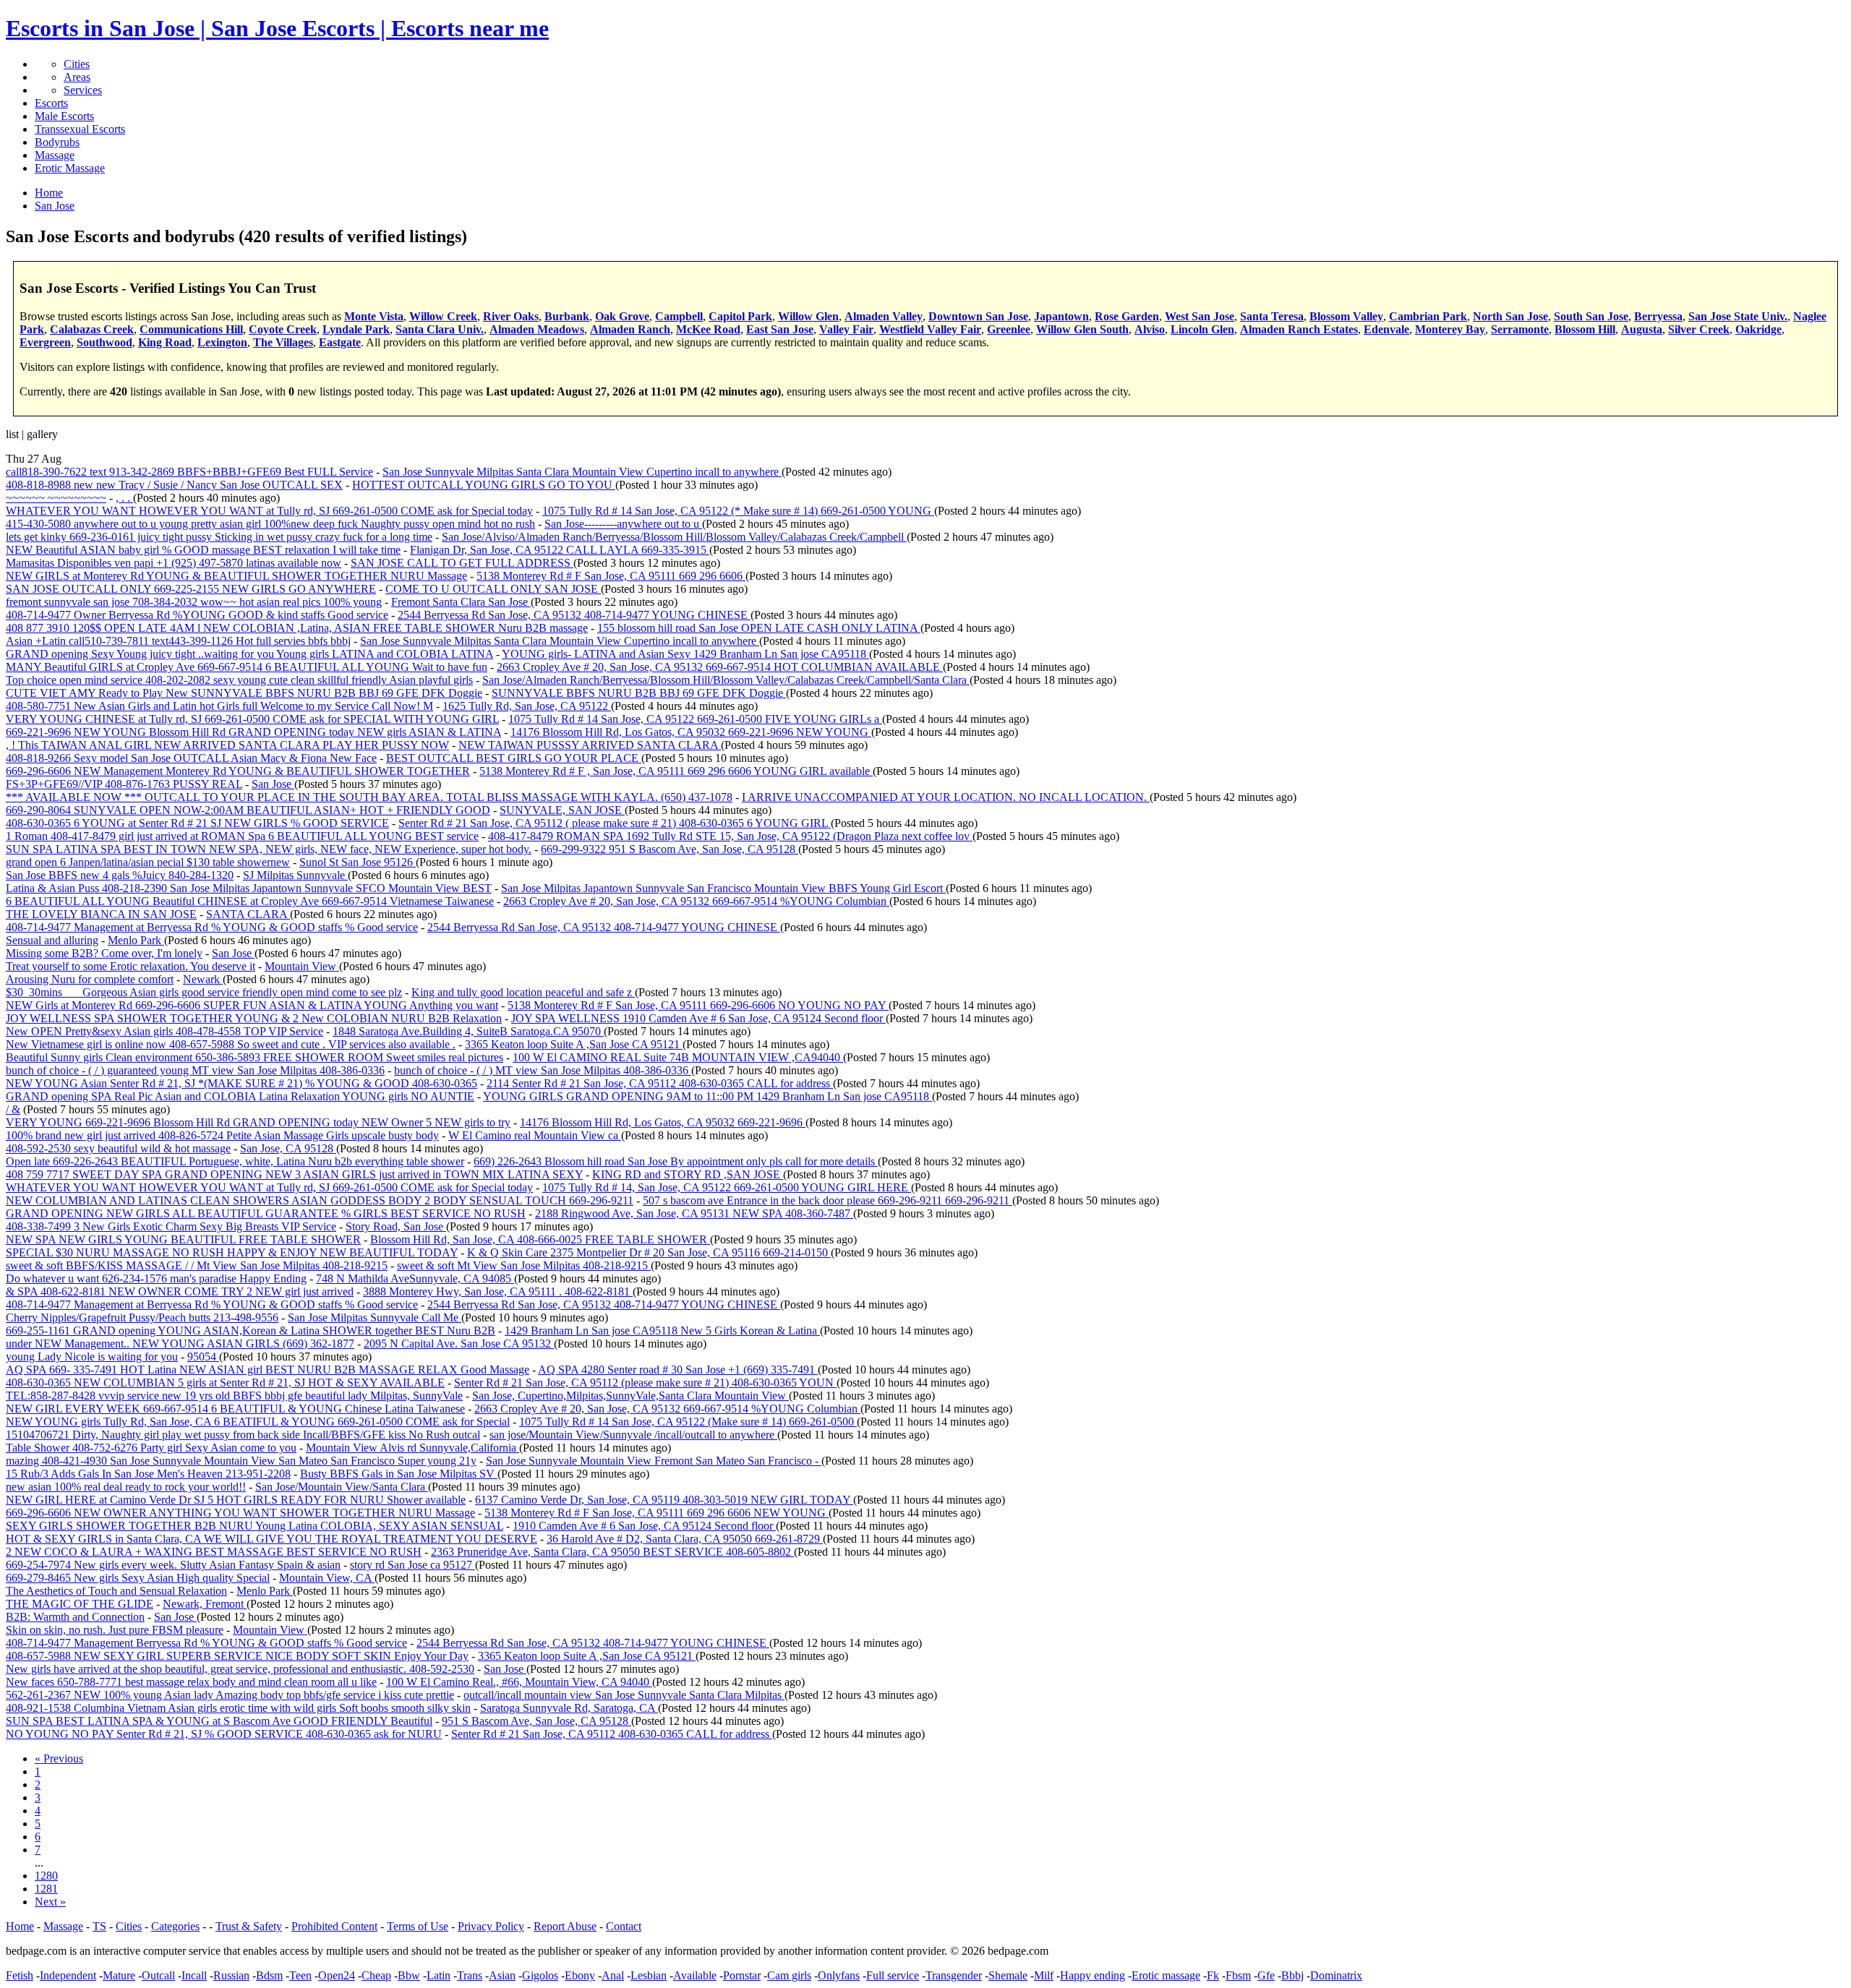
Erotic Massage (70, 168)
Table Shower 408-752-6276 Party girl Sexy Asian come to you (151, 1448)
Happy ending (1093, 1975)
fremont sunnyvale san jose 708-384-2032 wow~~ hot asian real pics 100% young (194, 602)
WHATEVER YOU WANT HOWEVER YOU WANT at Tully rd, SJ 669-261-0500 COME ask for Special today (269, 511)
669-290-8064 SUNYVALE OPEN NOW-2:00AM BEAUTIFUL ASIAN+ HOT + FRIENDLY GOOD (248, 810)
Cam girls (789, 1975)
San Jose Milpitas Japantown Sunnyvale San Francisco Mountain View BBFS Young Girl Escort (723, 888)
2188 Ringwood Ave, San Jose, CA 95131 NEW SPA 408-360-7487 (694, 1213)
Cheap (376, 1975)
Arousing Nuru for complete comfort (90, 979)
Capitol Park (740, 316)
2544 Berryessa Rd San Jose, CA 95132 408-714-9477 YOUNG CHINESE (574, 615)
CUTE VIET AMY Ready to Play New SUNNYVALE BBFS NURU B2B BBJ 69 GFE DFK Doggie (244, 693)
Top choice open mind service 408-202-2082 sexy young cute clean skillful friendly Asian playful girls (239, 680)
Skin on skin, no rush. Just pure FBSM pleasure (115, 1630)
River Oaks (511, 316)
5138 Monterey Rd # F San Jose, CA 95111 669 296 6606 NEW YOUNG (657, 1513)
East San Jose (780, 329)
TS (99, 1926)
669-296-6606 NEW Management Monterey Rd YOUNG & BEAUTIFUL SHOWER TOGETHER (238, 771)
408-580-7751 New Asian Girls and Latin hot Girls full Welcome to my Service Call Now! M (219, 706)
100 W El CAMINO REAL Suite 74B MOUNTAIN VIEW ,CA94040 (678, 1057)
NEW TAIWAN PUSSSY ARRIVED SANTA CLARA (590, 745)
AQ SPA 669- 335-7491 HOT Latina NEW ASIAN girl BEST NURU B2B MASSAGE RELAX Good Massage (268, 1370)
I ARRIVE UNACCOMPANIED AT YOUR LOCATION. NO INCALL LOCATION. (946, 797)
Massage (55, 155)
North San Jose (1510, 316)
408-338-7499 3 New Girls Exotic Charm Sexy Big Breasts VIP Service (171, 1226)
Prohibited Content (334, 1926)
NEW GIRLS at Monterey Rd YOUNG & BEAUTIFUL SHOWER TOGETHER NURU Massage (236, 576)
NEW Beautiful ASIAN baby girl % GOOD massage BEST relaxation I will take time (203, 550)
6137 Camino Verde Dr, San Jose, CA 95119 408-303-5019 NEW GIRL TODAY (664, 1500)
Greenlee (1009, 329)
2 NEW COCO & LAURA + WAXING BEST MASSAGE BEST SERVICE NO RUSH (214, 1552)
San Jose (273, 784)
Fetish (20, 1975)
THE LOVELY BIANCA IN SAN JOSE (101, 914)
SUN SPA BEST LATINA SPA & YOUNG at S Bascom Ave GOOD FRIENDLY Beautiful (219, 1721)
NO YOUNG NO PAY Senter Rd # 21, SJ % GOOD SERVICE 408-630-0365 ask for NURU (224, 1734)
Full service (893, 1975)
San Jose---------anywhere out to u (623, 524)
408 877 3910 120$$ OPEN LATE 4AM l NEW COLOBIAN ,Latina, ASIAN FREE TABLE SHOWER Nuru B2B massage (297, 628)
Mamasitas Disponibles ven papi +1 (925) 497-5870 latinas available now (174, 563)
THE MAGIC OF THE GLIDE (80, 1604)
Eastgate (340, 342)
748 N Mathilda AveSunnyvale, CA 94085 (415, 1278)
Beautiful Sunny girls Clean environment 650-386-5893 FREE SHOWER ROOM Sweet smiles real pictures (255, 1057)
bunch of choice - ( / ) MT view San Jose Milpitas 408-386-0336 (543, 1070)
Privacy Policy (491, 1926)
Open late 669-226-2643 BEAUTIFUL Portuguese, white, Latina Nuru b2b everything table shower (235, 1161)
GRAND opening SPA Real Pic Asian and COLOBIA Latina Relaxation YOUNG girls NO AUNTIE (240, 1096)
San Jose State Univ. (1738, 316)
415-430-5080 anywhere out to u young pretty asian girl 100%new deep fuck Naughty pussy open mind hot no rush (270, 524)
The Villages (283, 342)
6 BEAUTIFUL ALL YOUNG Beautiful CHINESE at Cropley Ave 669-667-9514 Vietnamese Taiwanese (250, 901)
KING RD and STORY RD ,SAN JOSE (688, 1174)
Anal (613, 1975)
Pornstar (742, 1975)
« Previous (59, 1758)
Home (20, 1926)
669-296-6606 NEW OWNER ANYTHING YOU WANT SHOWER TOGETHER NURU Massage (240, 1513)
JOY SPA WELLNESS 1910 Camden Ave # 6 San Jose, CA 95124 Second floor (698, 1018)
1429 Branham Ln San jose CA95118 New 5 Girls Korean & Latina (662, 1331)
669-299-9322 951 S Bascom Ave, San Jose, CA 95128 (670, 849)
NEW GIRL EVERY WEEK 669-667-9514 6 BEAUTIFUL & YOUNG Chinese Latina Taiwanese (235, 1409)
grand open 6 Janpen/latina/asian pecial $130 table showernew (148, 862)
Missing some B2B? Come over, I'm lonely (104, 953)
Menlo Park (136, 940)
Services (83, 90)
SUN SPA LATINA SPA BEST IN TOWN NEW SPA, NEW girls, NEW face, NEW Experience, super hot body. (269, 849)
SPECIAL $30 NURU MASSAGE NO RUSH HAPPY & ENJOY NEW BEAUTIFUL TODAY (232, 1252)
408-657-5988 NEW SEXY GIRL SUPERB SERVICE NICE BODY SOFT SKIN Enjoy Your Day (237, 1656)
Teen (300, 1975)
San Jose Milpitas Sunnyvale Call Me (375, 1318)
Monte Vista (374, 316)
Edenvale (1386, 329)
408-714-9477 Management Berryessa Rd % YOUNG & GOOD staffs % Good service (206, 1643)
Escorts (51, 103)
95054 (203, 1357)
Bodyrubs (57, 142)
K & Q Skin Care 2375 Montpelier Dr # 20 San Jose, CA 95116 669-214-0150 (649, 1252)
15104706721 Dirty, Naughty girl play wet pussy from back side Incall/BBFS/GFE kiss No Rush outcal (243, 1435)
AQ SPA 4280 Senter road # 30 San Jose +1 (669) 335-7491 (678, 1370)
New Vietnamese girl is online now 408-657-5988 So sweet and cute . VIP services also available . (231, 1044)
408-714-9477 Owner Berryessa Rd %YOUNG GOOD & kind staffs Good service (197, 615)
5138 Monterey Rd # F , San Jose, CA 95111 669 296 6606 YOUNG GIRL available (676, 771)
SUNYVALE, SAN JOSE (562, 810)
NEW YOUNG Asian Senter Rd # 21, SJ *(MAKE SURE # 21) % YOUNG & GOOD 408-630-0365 (241, 1083)
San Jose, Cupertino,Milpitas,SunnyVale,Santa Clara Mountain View (630, 1396)
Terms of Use (418, 1926)
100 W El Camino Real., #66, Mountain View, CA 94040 (519, 1682)
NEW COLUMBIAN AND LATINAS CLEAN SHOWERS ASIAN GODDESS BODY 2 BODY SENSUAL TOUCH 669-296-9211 (320, 1200)
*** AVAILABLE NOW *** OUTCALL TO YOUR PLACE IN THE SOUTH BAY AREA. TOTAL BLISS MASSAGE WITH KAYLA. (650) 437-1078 (369, 797)
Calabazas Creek (92, 329)
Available (695, 1975)
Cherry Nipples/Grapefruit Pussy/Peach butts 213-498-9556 (142, 1318)
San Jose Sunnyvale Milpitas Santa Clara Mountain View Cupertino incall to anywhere (582, 472)
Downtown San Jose (978, 316)
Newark (203, 979)
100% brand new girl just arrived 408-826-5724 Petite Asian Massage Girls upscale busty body (222, 1135)
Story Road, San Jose (396, 1226)
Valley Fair (846, 329)
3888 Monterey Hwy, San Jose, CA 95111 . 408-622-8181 (498, 1291)
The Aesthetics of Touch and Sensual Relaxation (116, 1591)
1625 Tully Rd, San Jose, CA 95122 (527, 706)
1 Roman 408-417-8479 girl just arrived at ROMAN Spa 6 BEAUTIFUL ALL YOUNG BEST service (242, 836)
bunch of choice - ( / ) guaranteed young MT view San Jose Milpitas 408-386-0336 (195, 1070)
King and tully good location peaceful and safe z (523, 992)
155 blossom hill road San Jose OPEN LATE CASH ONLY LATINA (759, 628)
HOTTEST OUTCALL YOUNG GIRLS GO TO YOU (484, 485)
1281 (46, 1889)
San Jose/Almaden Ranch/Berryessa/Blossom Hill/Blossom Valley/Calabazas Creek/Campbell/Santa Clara (726, 680)
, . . (124, 498)
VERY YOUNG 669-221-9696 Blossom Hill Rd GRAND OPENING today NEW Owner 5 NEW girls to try (258, 1122)
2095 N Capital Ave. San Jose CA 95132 (459, 1344)
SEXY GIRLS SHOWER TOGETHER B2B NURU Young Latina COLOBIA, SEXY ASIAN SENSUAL (255, 1526)
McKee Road (708, 329)
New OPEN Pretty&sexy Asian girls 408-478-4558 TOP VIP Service (164, 1031)
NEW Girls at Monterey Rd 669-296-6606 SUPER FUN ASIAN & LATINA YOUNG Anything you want (252, 1005)
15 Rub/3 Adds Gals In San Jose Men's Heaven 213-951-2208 (148, 1474)
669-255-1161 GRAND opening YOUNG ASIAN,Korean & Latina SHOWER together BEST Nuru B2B (251, 1331)
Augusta (1642, 329)
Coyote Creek (283, 329)
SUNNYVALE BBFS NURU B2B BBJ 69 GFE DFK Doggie (639, 693)
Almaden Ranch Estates (1299, 329)
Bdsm (269, 1975)
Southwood (104, 342)
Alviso (1150, 329)
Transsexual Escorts (80, 129)
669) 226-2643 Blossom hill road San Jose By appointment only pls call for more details (676, 1161)
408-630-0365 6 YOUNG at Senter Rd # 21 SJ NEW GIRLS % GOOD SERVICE (197, 823)
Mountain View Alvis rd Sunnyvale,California (412, 1448)
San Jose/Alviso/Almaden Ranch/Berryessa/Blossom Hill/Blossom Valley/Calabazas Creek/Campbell (674, 537)
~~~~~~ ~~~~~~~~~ (56, 498)
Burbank (567, 316)
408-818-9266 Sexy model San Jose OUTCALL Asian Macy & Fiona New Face (191, 758)
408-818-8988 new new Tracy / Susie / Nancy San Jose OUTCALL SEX (174, 485)
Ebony (580, 1975)
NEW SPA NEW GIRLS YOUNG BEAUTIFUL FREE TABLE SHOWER (183, 1239)
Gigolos (540, 1975)
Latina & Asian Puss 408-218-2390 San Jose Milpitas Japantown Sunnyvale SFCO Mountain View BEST (249, 888)
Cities (77, 64)
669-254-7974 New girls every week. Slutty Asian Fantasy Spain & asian (173, 1565)
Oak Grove (622, 316)
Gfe (1266, 1975)
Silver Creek (1699, 329)
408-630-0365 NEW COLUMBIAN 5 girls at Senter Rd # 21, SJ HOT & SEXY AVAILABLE (225, 1383)
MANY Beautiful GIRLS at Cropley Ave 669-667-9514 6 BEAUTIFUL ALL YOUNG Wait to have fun (247, 667)
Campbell (679, 316)
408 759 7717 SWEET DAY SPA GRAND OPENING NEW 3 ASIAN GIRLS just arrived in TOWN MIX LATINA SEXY (294, 1174)
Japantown (1061, 316)
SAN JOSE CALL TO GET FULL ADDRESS (462, 563)
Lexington (222, 342)
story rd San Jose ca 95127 (412, 1565)
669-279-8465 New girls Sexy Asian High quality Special (138, 1578)
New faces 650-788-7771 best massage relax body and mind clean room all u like (191, 1682)
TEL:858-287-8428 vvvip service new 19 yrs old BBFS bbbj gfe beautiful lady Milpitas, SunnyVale (234, 1396)
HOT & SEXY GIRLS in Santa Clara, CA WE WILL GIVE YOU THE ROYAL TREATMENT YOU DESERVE (272, 1539)
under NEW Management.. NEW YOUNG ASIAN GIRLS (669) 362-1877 (180, 1344)
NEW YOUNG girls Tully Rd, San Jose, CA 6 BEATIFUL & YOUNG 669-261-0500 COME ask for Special (258, 1422)
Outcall (158, 1975)
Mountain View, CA (327, 1578)
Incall (194, 1975)
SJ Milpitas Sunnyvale (295, 875)
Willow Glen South (1082, 329)
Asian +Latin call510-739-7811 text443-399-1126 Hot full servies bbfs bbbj (178, 641)
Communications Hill (191, 329)
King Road (165, 342)
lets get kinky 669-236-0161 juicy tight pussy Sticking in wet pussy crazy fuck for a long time (219, 537)
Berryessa (1658, 316)
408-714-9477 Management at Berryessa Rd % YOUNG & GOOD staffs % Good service (212, 927)
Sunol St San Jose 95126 (358, 862)
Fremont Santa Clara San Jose (461, 602)
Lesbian (649, 1975)
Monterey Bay (1450, 329)
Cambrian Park (1428, 316)
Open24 (337, 1975)
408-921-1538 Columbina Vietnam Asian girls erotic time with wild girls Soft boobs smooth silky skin (238, 1708)
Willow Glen (808, 316)
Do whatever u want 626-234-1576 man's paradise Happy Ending (156, 1278)
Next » (50, 1902)
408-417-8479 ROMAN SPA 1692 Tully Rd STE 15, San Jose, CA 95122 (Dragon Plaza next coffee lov (730, 836)
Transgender (954, 1975)
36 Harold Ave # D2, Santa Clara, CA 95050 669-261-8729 (685, 1539)
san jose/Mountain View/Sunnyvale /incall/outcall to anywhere (633, 1435)
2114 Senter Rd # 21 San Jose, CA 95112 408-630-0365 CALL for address (660, 1083)
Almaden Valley (884, 316)
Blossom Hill (1585, 329)
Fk (1213, 1975)
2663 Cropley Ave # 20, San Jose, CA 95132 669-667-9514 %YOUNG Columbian (696, 901)
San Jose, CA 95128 (288, 1148)
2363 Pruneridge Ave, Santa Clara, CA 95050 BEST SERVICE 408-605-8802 (612, 1552)
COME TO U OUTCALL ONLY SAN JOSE (493, 589)
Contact (624, 1926)
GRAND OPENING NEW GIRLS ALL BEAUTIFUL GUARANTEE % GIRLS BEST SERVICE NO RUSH (266, 1213)
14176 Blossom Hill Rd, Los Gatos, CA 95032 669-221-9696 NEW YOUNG (691, 732)
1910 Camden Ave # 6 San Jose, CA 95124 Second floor (644, 1526)
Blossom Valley (1346, 316)
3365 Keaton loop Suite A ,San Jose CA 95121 (574, 1044)
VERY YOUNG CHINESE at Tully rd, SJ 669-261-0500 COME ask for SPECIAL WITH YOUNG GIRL (252, 719)
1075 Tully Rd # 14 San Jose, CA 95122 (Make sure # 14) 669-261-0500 (688, 1422)
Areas (77, 77)
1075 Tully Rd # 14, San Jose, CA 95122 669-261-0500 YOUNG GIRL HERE (727, 1187)
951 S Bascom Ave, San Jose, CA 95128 (537, 1721)
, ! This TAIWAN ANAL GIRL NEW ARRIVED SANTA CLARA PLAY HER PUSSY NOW (227, 745)
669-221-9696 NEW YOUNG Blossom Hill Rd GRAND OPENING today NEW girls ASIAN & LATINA (253, 732)
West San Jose (1200, 316)
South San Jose (1591, 316)
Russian (231, 1975)
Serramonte (1520, 329)
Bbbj (1292, 1975)
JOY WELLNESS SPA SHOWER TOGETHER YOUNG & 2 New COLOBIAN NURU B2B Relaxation (254, 1018)
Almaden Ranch (630, 329)
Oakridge (1758, 329)
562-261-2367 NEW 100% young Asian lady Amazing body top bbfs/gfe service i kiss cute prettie (230, 1695)
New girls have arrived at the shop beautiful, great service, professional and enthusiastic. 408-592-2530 (240, 1669)
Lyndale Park (356, 329)
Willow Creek (443, 316)
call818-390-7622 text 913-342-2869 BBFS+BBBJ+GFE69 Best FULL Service (189, 472)
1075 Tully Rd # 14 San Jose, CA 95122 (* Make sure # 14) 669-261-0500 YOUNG (738, 511)
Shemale (1008, 1975)
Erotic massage (1166, 1975)
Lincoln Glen (1202, 329)
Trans (470, 1975)
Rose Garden (1127, 316)
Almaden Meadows (537, 329)
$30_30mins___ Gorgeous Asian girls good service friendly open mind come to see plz (204, 992)
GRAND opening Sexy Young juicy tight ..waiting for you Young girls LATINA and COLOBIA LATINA (249, 654)
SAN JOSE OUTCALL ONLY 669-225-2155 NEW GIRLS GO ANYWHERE (191, 589)
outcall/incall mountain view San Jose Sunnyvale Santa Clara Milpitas (624, 1695)
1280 (46, 1876)
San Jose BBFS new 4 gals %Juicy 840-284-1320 (120, 875)
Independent (68, 1975)
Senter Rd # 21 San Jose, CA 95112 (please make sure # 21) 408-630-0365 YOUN (645, 1383)
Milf (1044, 1975)
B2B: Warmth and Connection (75, 1617)
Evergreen (45, 342)
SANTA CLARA (248, 914)
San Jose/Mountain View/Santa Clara (342, 1487)
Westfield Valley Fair (930, 329)
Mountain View (302, 966)
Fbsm (1238, 1975)
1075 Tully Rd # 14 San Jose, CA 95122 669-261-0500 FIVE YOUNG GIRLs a (695, 719)
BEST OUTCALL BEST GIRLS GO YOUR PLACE (514, 758)
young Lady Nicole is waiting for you (92, 1357)
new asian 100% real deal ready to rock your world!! (126, 1487)
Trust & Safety (249, 1926)
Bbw (409, 1975)
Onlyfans (839, 1975)
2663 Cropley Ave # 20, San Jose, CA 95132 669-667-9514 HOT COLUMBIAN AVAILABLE (720, 667)
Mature (119, 1975)
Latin (439, 1975)
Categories (175, 1926)
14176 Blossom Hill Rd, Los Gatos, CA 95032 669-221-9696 (663, 1122)
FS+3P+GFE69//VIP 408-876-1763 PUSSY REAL (124, 784)
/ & (13, 1109)
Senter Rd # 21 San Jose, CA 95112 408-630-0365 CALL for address (612, 1734)
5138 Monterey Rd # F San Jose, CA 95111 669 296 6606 (611, 576)
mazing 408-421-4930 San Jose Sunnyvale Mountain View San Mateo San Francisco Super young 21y (241, 1461)
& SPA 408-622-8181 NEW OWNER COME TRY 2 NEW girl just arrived (180, 1291)
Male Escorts (64, 116)
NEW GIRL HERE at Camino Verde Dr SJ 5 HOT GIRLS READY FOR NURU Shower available (236, 1500)
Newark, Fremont (205, 1604)
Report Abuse (565, 1926)
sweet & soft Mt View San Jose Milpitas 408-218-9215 (524, 1265)
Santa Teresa (1272, 316)
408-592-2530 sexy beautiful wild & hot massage (118, 1148)
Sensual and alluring (52, 940)
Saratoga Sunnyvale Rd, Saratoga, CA (569, 1708)
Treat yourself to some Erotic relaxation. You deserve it (131, 966)
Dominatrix (1336, 1975)
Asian (502, 1975)
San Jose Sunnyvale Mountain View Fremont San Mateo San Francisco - (654, 1461)
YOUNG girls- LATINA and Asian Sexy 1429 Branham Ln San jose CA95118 (685, 654)
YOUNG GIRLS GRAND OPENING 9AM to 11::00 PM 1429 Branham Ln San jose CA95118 (708, 1096)
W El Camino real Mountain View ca (535, 1135)
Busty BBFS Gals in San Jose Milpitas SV (399, 1474)
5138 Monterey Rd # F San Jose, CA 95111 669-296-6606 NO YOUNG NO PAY (698, 1005)
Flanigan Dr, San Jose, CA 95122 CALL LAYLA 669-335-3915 (560, 550)
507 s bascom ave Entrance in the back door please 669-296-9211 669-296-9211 (828, 1200)
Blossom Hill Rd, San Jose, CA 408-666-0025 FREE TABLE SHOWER (540, 1239)
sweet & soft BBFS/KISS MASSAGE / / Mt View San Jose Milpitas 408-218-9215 (197, 1265)
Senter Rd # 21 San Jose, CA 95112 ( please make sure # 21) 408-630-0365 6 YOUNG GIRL (615, 823)
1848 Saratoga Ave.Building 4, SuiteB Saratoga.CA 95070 (468, 1031)
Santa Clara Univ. (440, 329)
